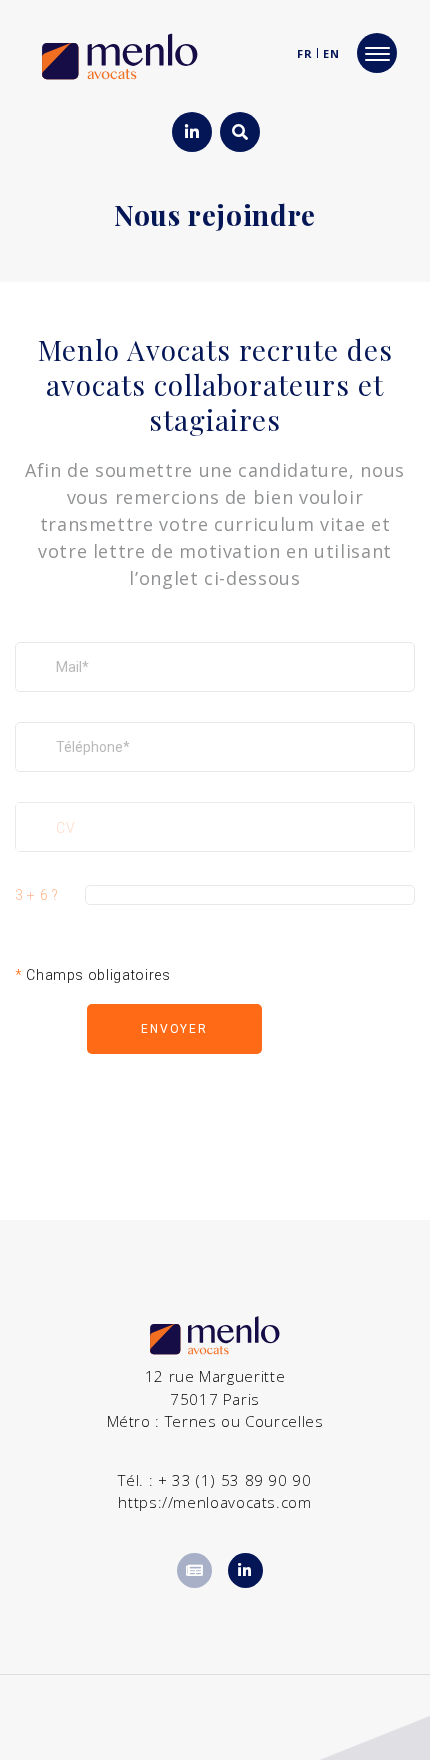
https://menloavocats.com (214, 1502)
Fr (304, 53)
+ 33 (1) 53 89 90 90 (235, 1480)
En (331, 53)
